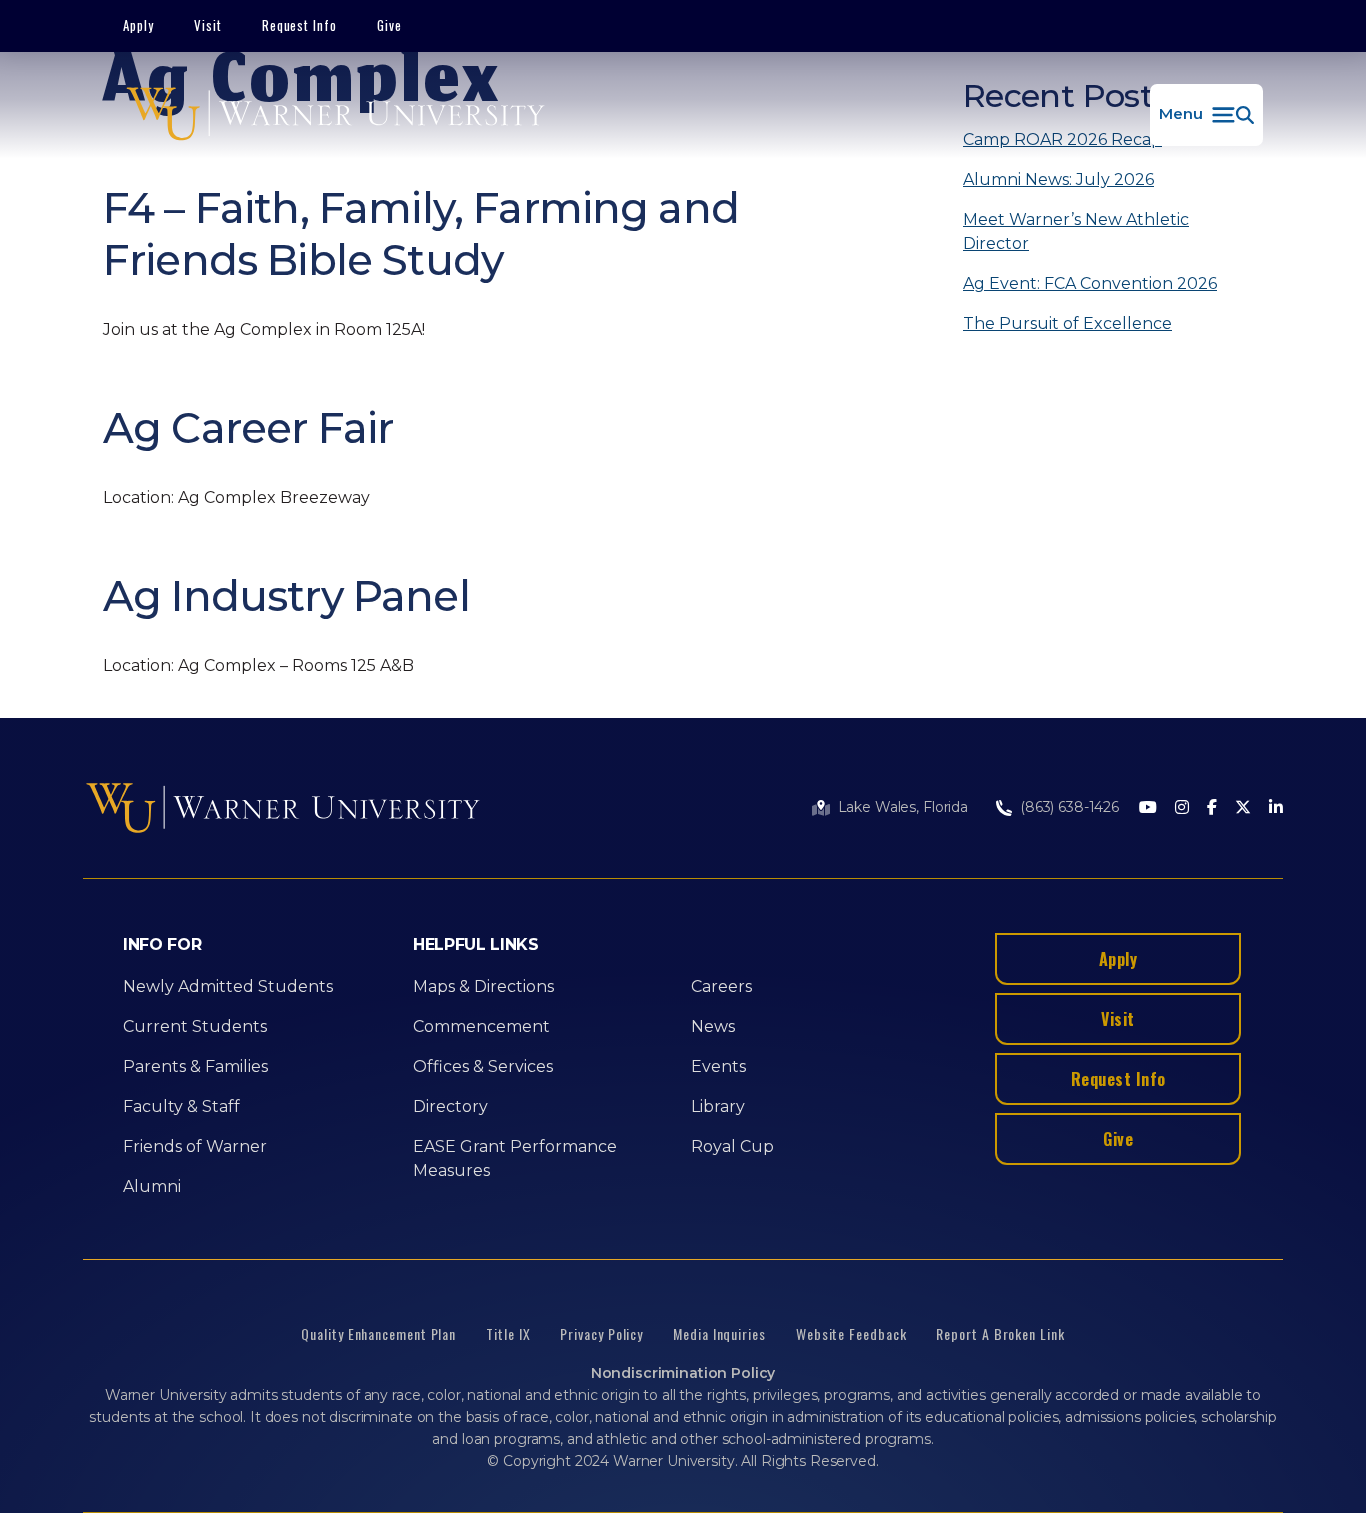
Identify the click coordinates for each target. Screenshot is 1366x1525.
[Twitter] (1243, 808)
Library (718, 1106)
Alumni (152, 1186)
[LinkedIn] (1276, 808)
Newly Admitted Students (228, 986)
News (713, 1026)
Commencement (481, 1026)
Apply (138, 25)
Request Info (300, 25)
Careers (721, 986)
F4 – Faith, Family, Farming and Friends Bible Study (421, 234)
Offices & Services (483, 1066)
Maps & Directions (483, 986)
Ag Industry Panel (286, 596)
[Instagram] (1182, 808)
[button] (1206, 115)
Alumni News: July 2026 (1058, 179)
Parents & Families (195, 1066)
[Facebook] (1212, 808)
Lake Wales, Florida (903, 807)
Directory (450, 1106)
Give (389, 25)
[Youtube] (1148, 808)
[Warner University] (335, 115)
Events (718, 1066)
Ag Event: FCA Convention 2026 (1090, 283)
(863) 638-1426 (1069, 807)
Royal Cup (732, 1146)
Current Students (195, 1026)
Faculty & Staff (181, 1106)
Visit (208, 25)
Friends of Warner (195, 1146)
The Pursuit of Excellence (1067, 323)
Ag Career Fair (248, 428)
